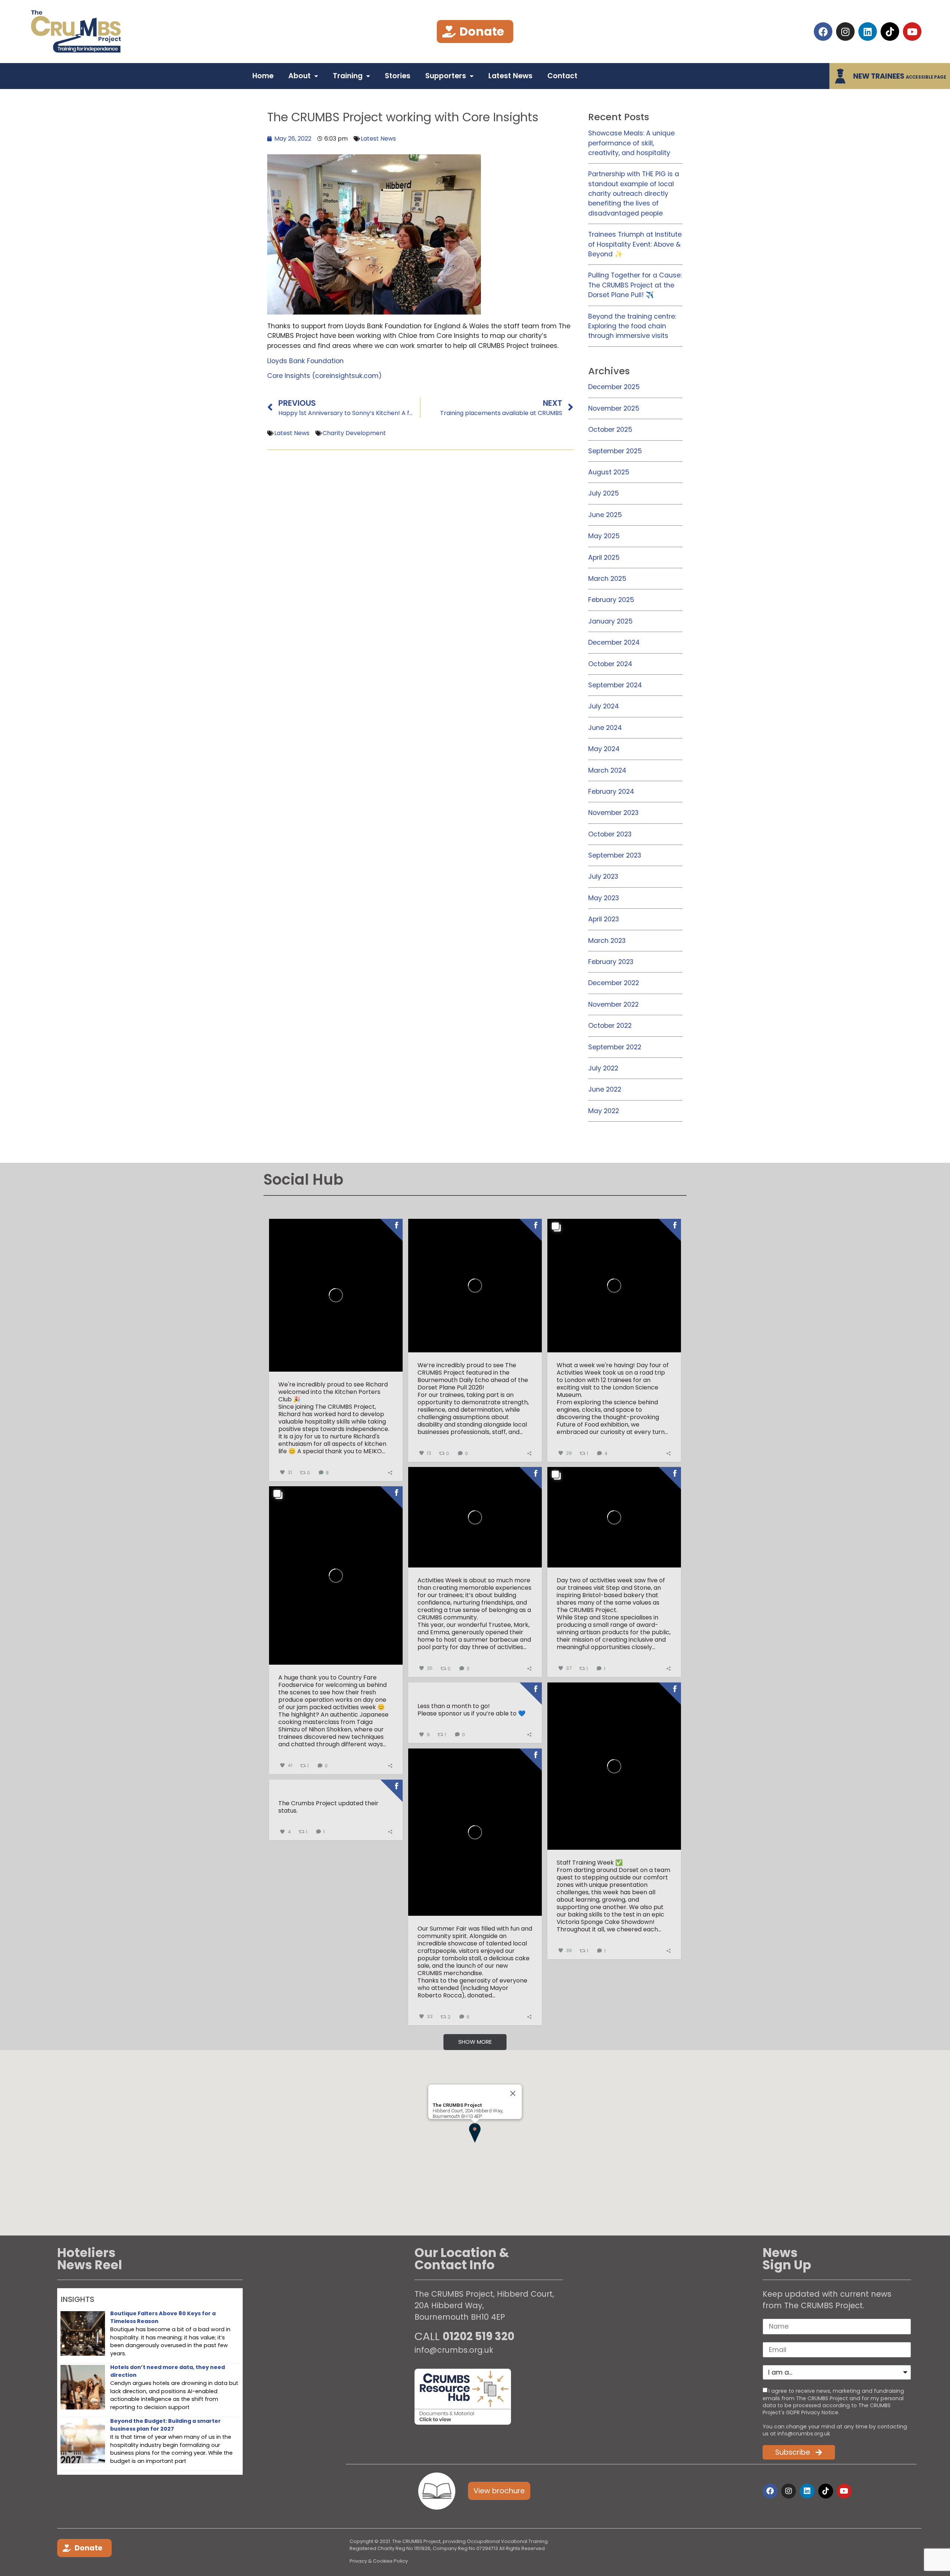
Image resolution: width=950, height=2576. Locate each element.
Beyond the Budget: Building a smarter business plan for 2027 (166, 2425)
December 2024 (614, 642)
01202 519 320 (479, 2336)
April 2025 (604, 557)
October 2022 (610, 1026)
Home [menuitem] (263, 76)
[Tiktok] (890, 32)
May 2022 (604, 1111)
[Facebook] (823, 32)
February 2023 (611, 962)
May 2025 (604, 536)
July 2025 (604, 493)
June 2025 (605, 515)
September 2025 (615, 451)
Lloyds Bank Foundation (305, 361)
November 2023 (613, 813)
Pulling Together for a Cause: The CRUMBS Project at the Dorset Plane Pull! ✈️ (635, 285)
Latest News (378, 139)
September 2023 (615, 855)
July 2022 (603, 1068)
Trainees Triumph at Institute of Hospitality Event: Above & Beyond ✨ (635, 244)
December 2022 (614, 983)
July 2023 (603, 876)
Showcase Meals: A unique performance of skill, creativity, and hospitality (631, 143)
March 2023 (607, 941)
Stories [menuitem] (398, 76)
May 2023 (604, 898)
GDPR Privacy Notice (812, 2412)
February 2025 (611, 600)
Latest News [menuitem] (510, 76)
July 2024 (604, 706)
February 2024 (611, 792)
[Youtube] (912, 32)
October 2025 (610, 430)
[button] (475, 2133)
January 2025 (610, 621)
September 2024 (615, 685)
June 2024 (605, 728)
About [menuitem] (299, 76)
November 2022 (613, 1004)
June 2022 (605, 1089)
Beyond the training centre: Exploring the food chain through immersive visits (632, 326)
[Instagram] (845, 32)
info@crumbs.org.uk (454, 2350)
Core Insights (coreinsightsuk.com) (325, 376)
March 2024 (607, 770)
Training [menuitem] (348, 76)
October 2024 (610, 664)
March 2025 (607, 579)
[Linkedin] (868, 32)
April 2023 (604, 919)
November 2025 (614, 408)
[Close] (513, 2093)
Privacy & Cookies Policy (379, 2561)
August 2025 (609, 472)
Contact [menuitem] (562, 76)
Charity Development (354, 433)
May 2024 (604, 749)
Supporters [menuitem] (446, 76)
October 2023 (610, 834)
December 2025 (614, 387)
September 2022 (615, 1047)
